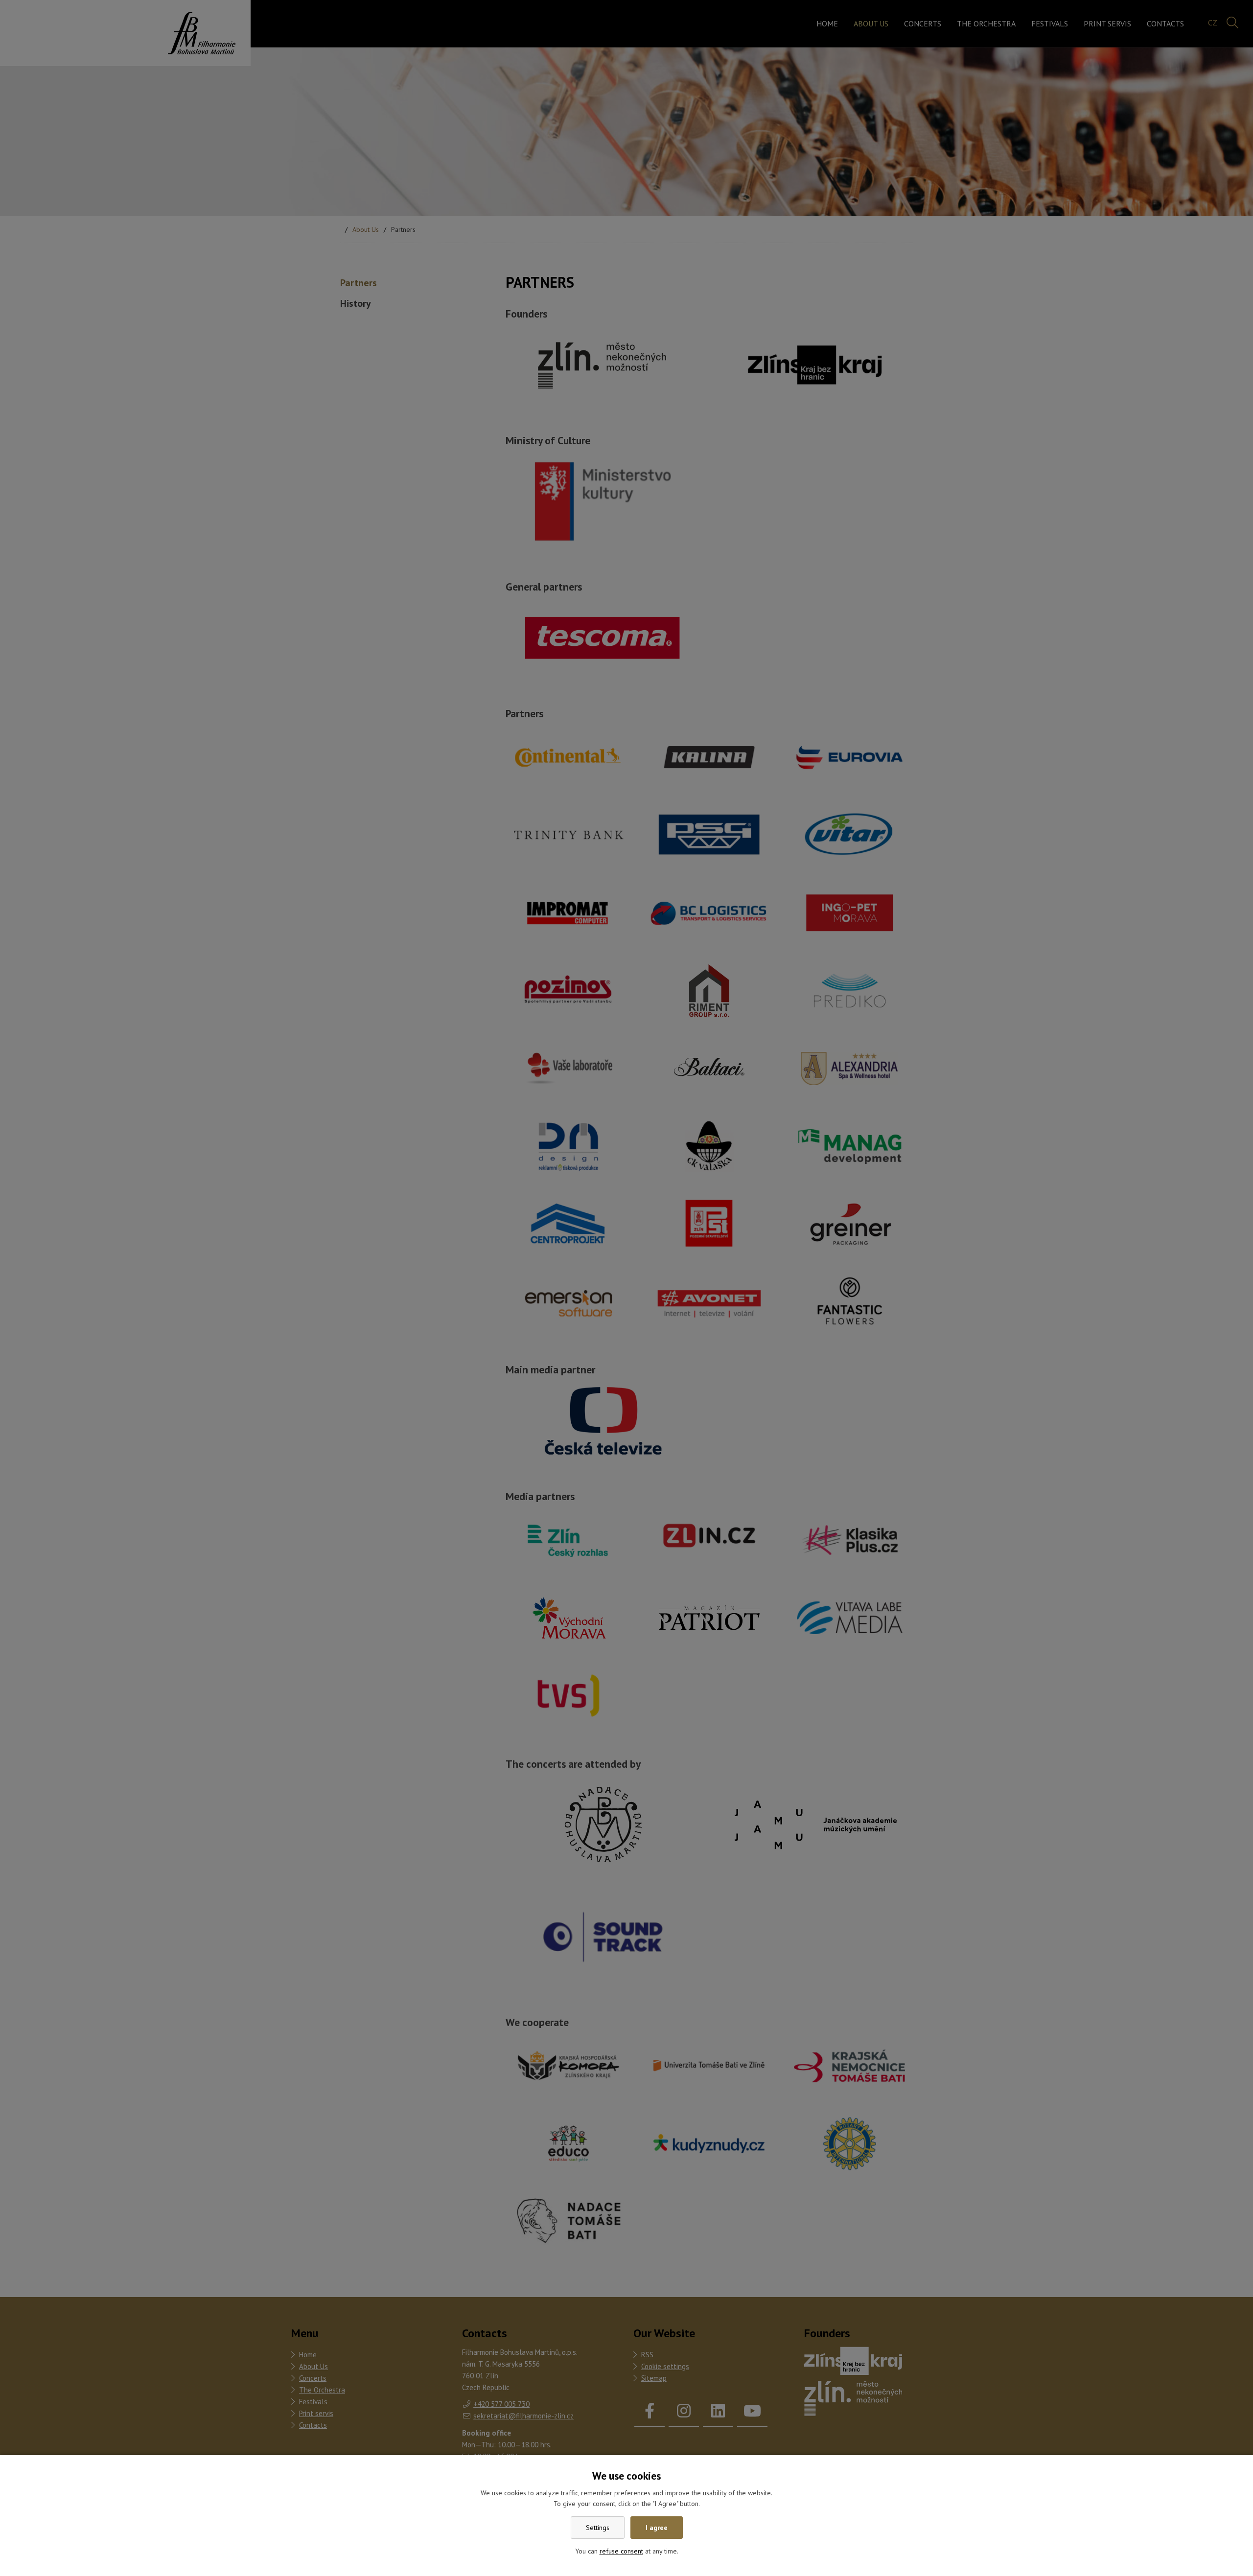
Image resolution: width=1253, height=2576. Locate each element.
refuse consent (621, 2551)
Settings (598, 2528)
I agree (657, 2528)
